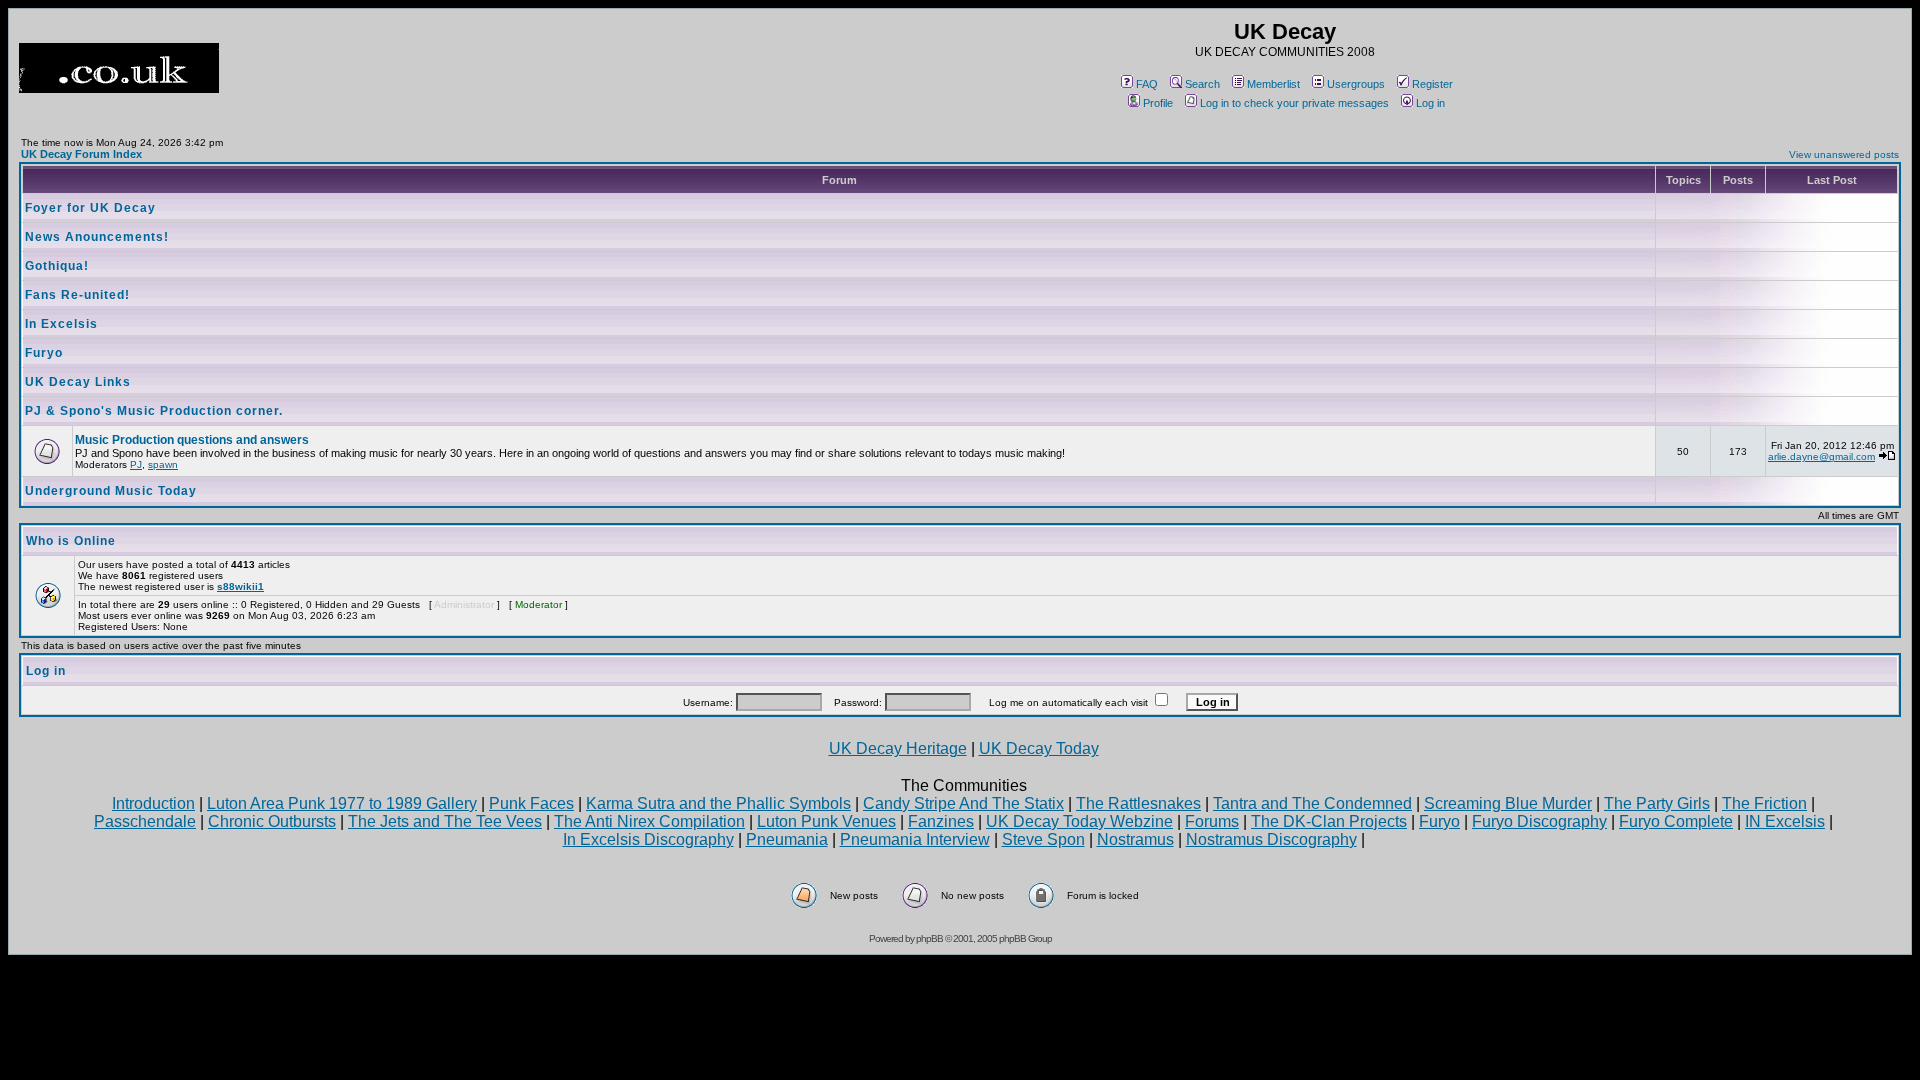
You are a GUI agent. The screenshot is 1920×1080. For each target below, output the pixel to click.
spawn (163, 464)
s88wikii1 (240, 586)
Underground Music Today (111, 491)
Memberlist (1273, 84)
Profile (1158, 103)
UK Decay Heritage (898, 748)
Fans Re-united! (77, 295)
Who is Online (71, 541)
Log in (1430, 103)
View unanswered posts (1844, 154)
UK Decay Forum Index (81, 154)
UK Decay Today (1039, 748)
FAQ (1147, 84)
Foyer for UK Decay (90, 208)
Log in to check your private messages (1294, 103)
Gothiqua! (57, 266)
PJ (136, 464)
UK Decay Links (78, 382)
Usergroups (1356, 84)
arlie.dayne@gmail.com (1821, 456)
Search (1202, 84)
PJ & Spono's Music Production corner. (154, 411)
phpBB (929, 938)
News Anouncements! (97, 237)
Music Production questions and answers (192, 440)
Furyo (44, 353)
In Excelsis (61, 324)
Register (1432, 84)
